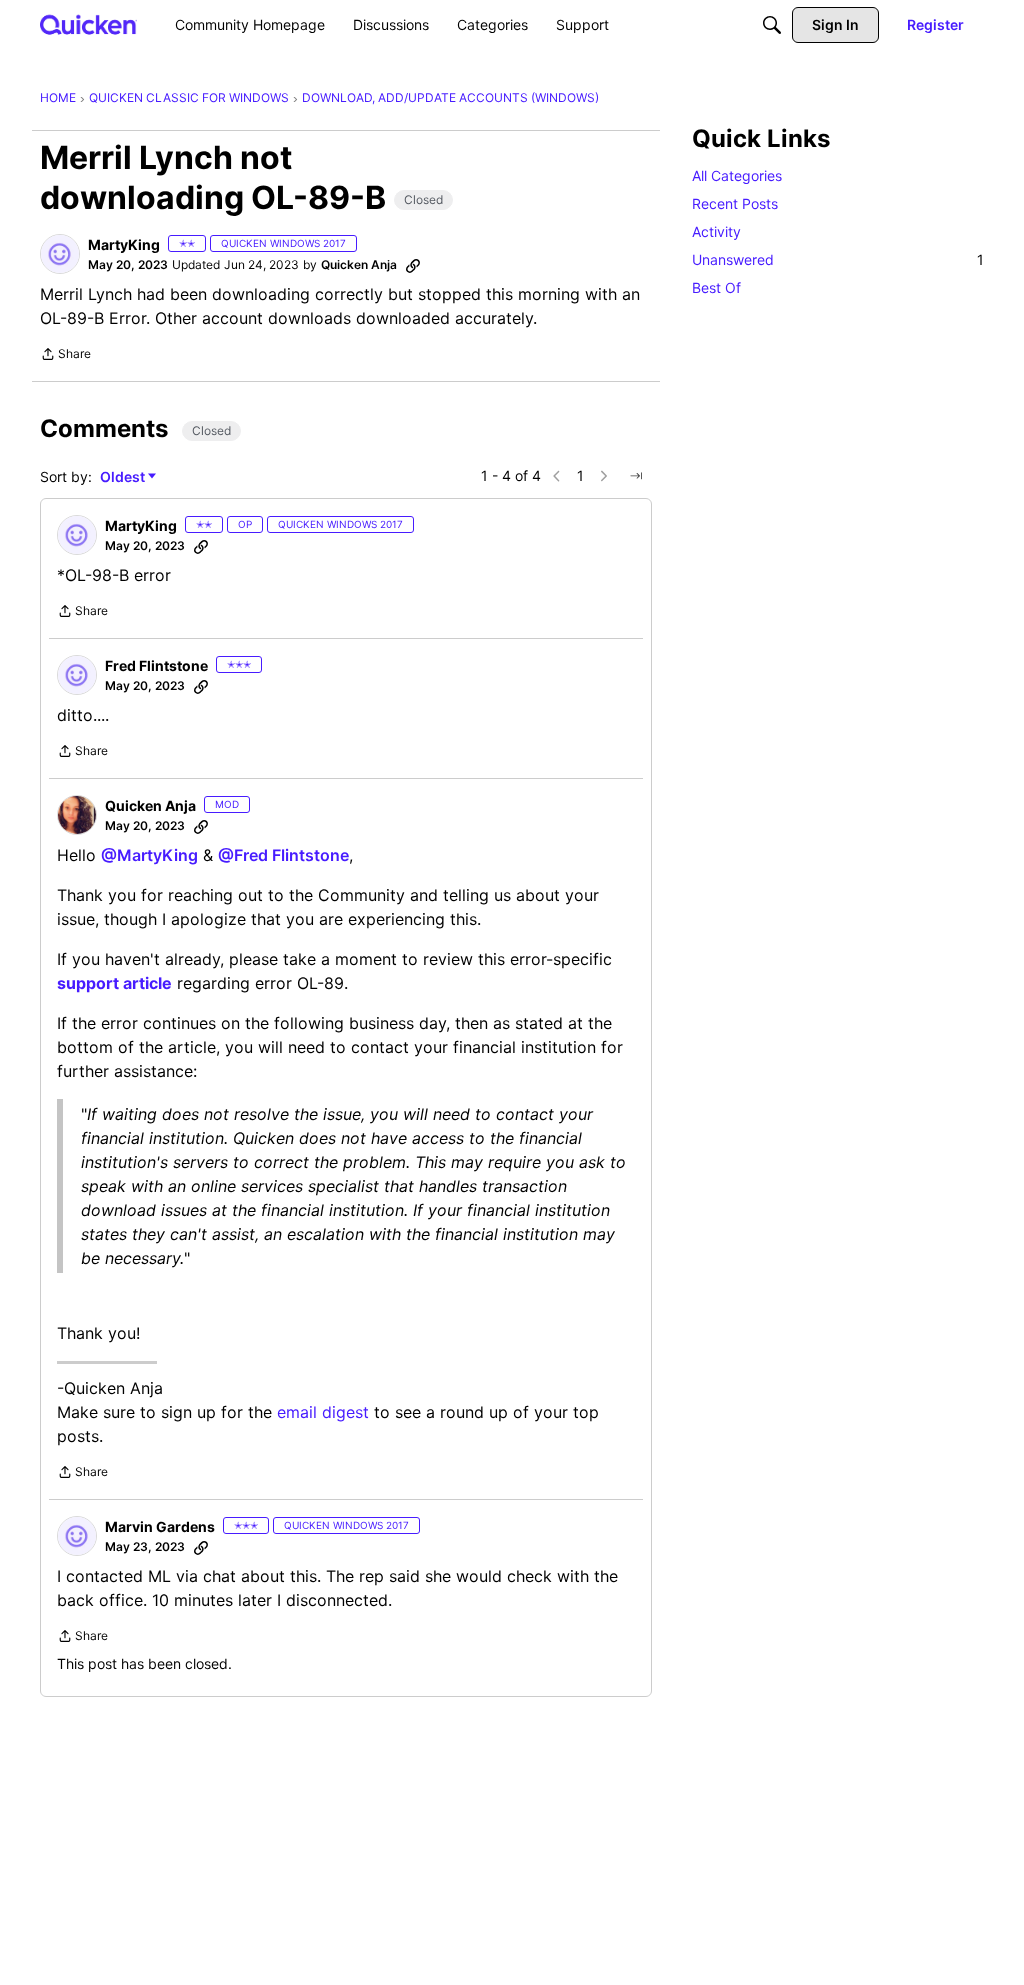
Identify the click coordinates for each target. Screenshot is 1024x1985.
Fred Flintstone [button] (156, 665)
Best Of (716, 287)
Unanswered (838, 259)
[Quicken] (88, 24)
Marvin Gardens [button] (160, 1526)
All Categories (737, 175)
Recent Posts (735, 203)
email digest (323, 1412)
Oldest (124, 477)
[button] (60, 254)
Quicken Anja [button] (359, 264)
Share (65, 356)
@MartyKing (149, 855)
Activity (716, 231)
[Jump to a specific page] (636, 476)
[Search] (772, 25)
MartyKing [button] (124, 244)
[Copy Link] (413, 265)
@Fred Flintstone (283, 855)
